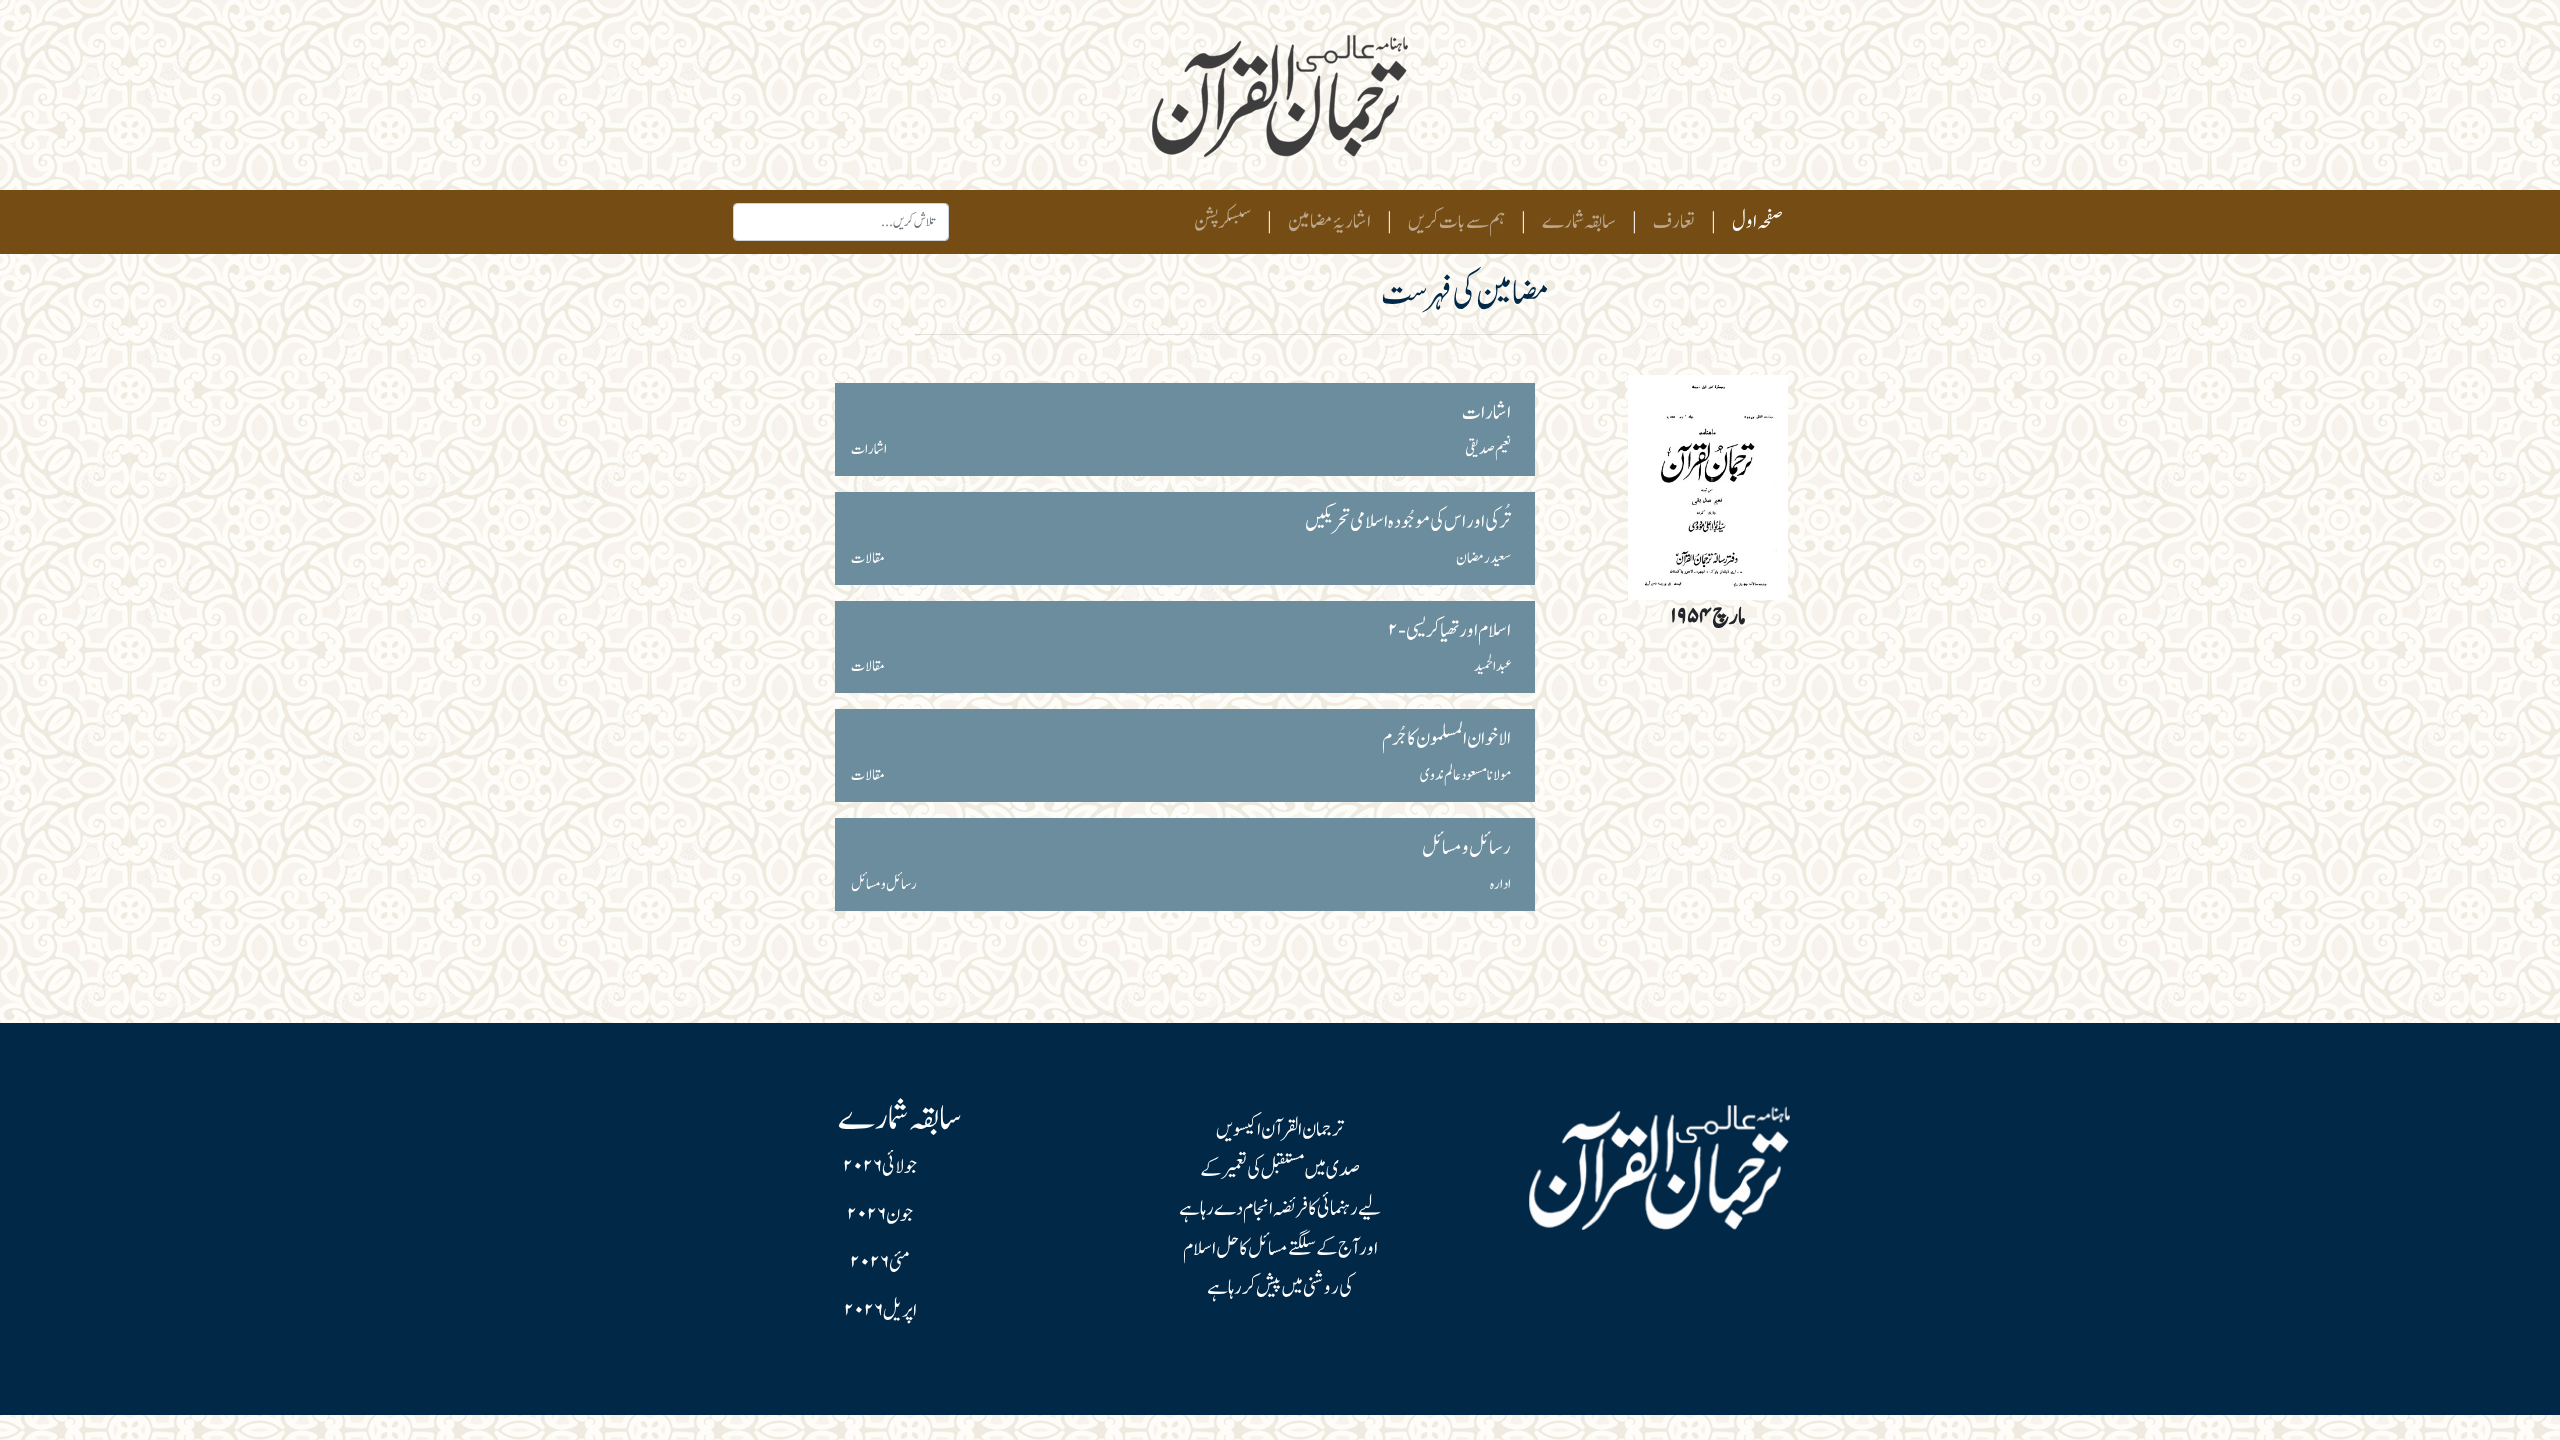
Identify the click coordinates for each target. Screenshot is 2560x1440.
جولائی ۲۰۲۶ (880, 1167)
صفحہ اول (1753, 221)
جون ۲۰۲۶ (880, 1215)
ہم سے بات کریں (1456, 222)
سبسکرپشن (1222, 222)
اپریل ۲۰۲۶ (880, 1311)
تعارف (1674, 222)
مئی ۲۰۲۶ (880, 1263)
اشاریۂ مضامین (1329, 222)
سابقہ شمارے (1579, 222)
